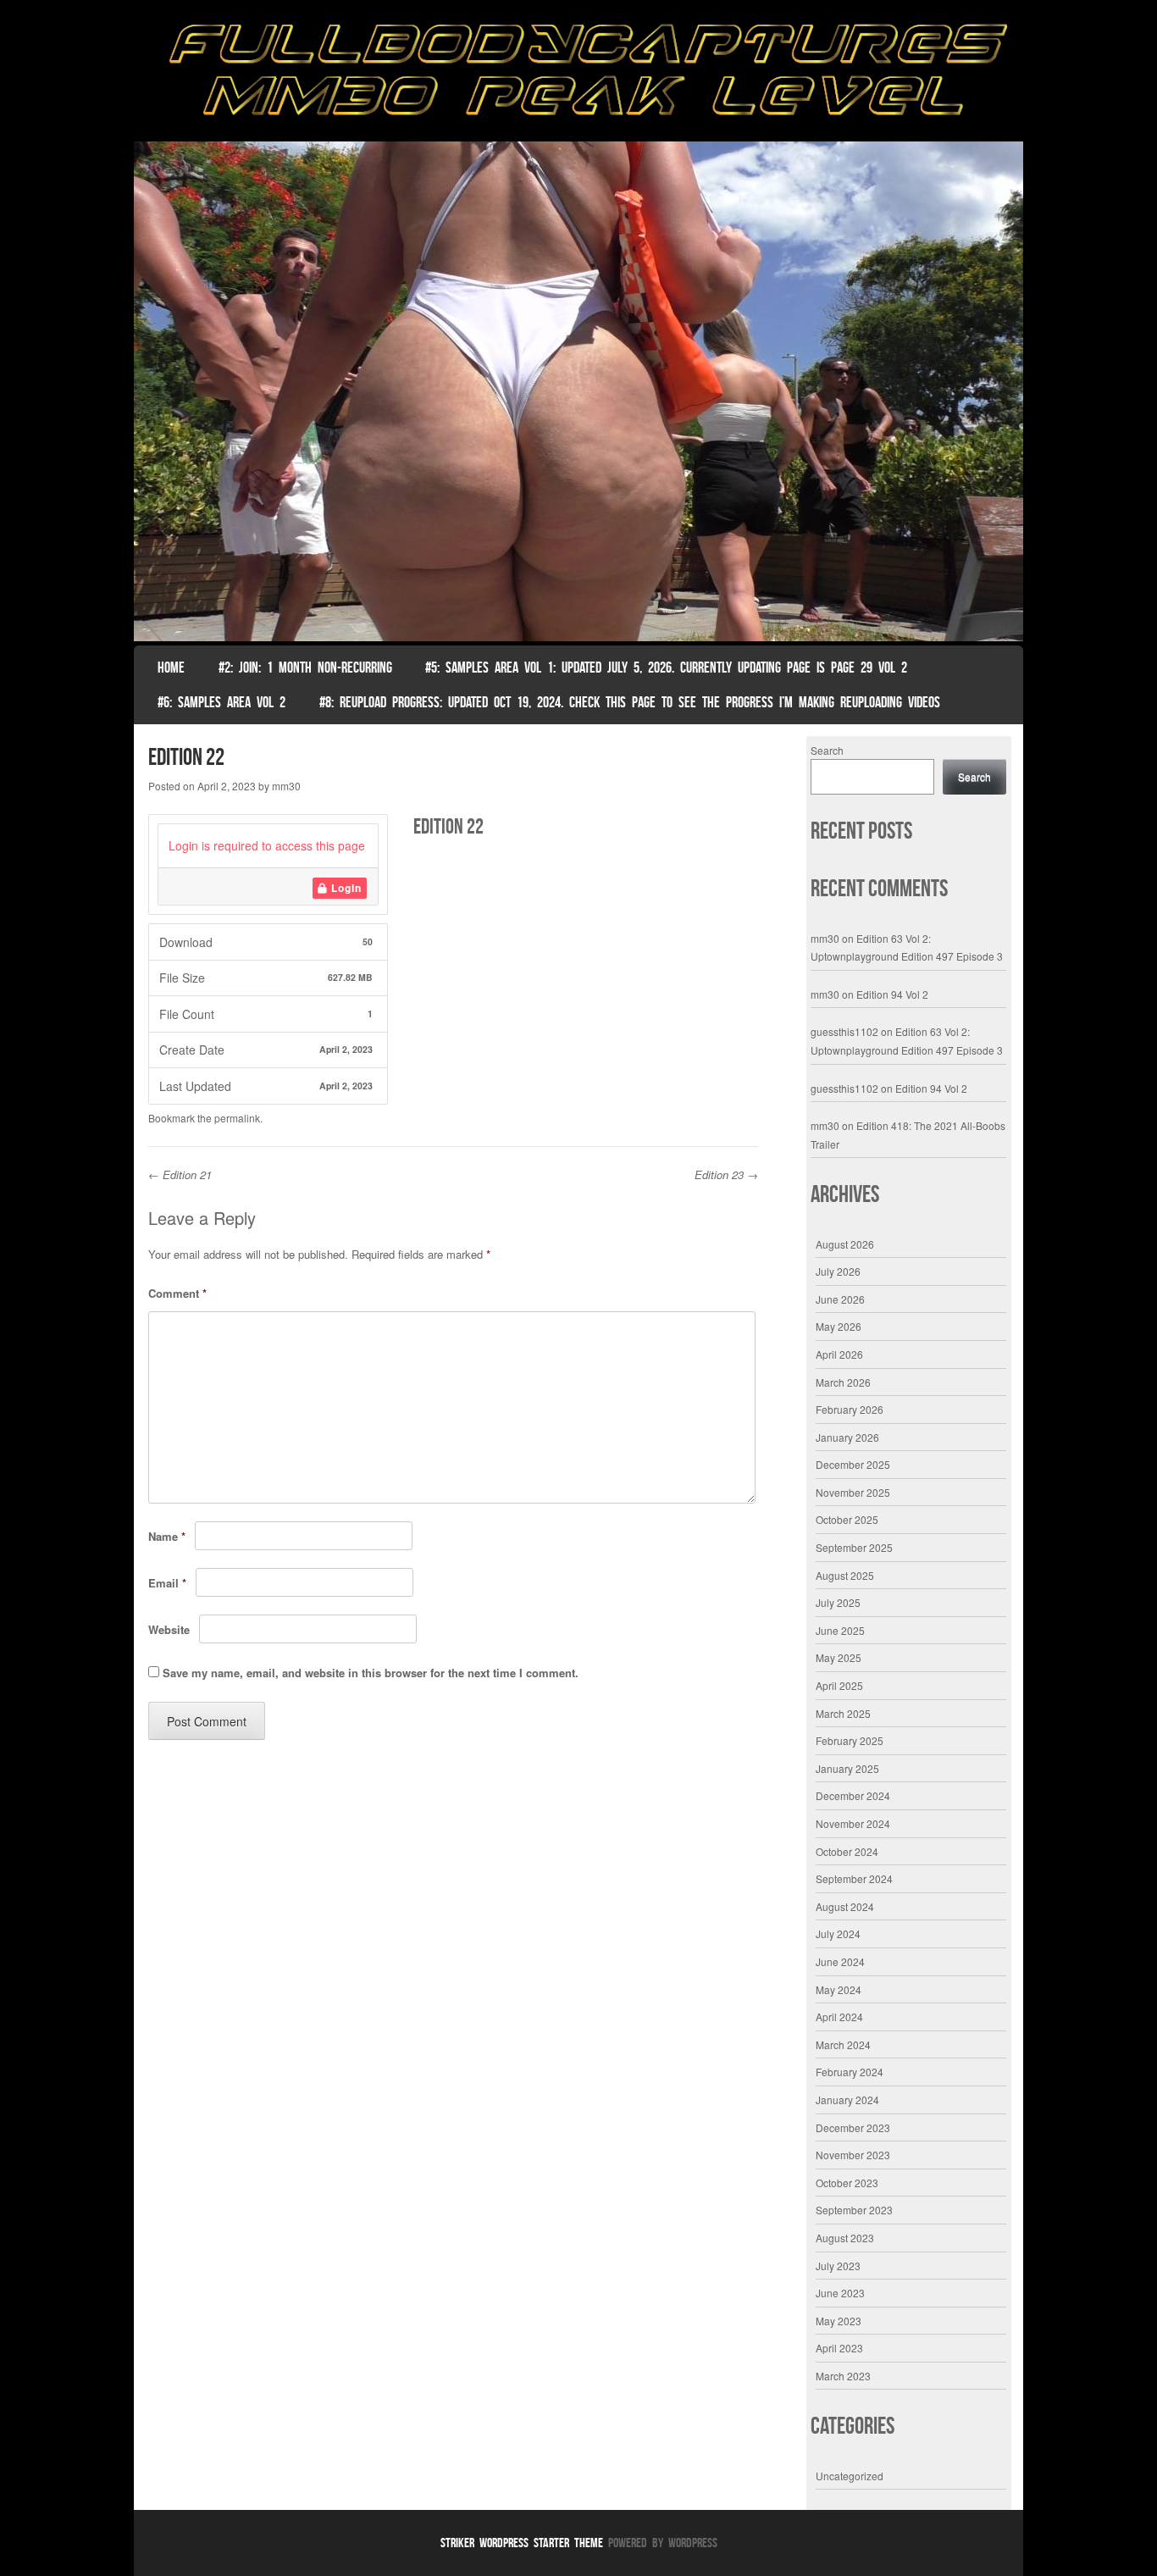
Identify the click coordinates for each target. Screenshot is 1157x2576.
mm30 (286, 786)
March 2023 (843, 2376)
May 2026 (839, 1326)
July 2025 (838, 1602)
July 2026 (838, 1271)
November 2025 (853, 1492)
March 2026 (843, 1382)
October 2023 (847, 2183)
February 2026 (850, 1409)
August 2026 (845, 1244)
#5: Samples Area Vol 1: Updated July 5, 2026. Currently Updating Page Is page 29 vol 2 (666, 668)
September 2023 (854, 2210)
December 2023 (853, 2127)
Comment (177, 1293)
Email (167, 1583)
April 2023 (839, 2348)
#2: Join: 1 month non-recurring (305, 668)
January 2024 (847, 2100)
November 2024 (853, 1823)
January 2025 (847, 1768)
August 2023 (845, 2238)
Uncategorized (850, 2476)
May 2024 (839, 1989)
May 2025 (839, 1657)
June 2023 (840, 2293)
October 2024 (847, 1851)
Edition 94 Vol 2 (892, 994)
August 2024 (845, 1906)
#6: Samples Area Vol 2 (221, 702)
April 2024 (839, 2016)
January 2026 (847, 1437)
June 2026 (840, 1299)
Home (171, 668)
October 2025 (847, 1519)
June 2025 (840, 1630)
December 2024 (853, 1795)
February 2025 (850, 1740)
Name (167, 1536)
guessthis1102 (844, 1031)
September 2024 (854, 1878)
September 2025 (854, 1547)
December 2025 (853, 1464)
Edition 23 (726, 1174)
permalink (237, 1118)
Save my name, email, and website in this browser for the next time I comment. (371, 1673)
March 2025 (843, 1713)
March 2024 (843, 2044)
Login (345, 888)
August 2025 (845, 1575)
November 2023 (853, 2155)
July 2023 (838, 2266)
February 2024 (850, 2072)
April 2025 (839, 1685)
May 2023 (839, 2321)
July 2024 (838, 1933)
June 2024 (840, 1961)
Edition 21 (180, 1174)
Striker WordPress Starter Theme (522, 2543)
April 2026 (839, 1354)
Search (827, 750)
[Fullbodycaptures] (578, 75)
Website (169, 1629)
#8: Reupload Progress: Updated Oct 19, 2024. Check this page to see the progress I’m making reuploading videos (630, 702)
